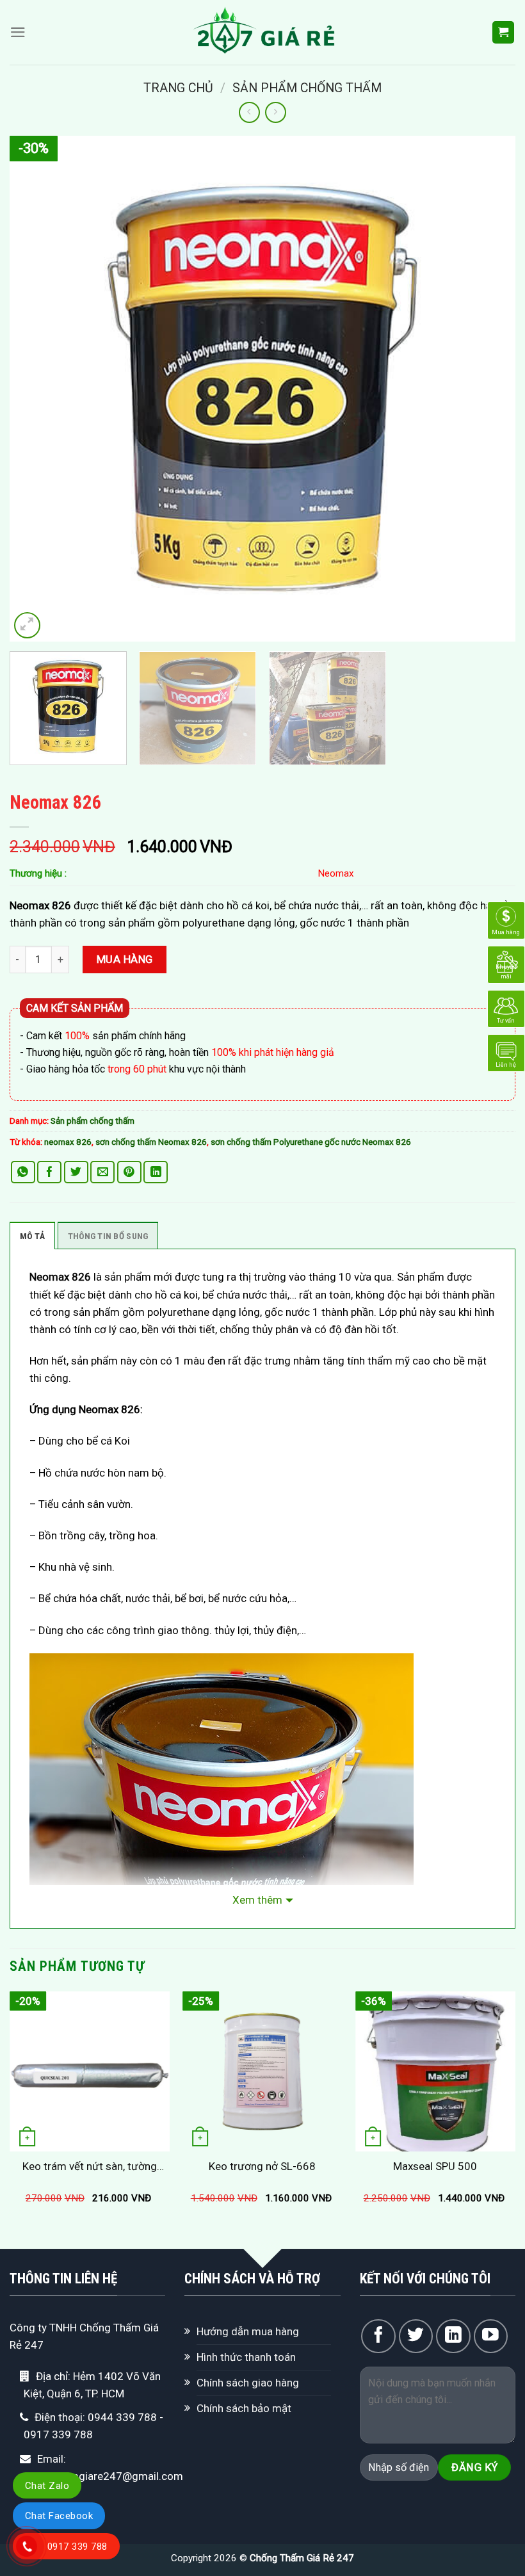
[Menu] (18, 32)
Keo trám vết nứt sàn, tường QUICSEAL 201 (90, 2167)
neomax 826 (68, 1142)
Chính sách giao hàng (248, 2383)
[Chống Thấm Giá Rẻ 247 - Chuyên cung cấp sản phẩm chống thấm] (263, 32)
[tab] (32, 1236)
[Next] (489, 389)
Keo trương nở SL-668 (262, 2166)
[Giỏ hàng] (504, 32)
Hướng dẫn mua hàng (248, 2331)
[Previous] (36, 389)
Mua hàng (125, 959)
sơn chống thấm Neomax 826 (151, 1142)
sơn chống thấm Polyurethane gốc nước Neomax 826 (311, 1142)
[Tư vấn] (506, 1008)
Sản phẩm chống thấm (307, 88)
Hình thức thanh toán (246, 2357)
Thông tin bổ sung (108, 1236)
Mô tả (32, 1236)
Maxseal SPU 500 (435, 2166)
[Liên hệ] (506, 1052)
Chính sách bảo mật (244, 2408)
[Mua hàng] (506, 919)
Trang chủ (178, 88)
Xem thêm (257, 1900)
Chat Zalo (47, 2486)
